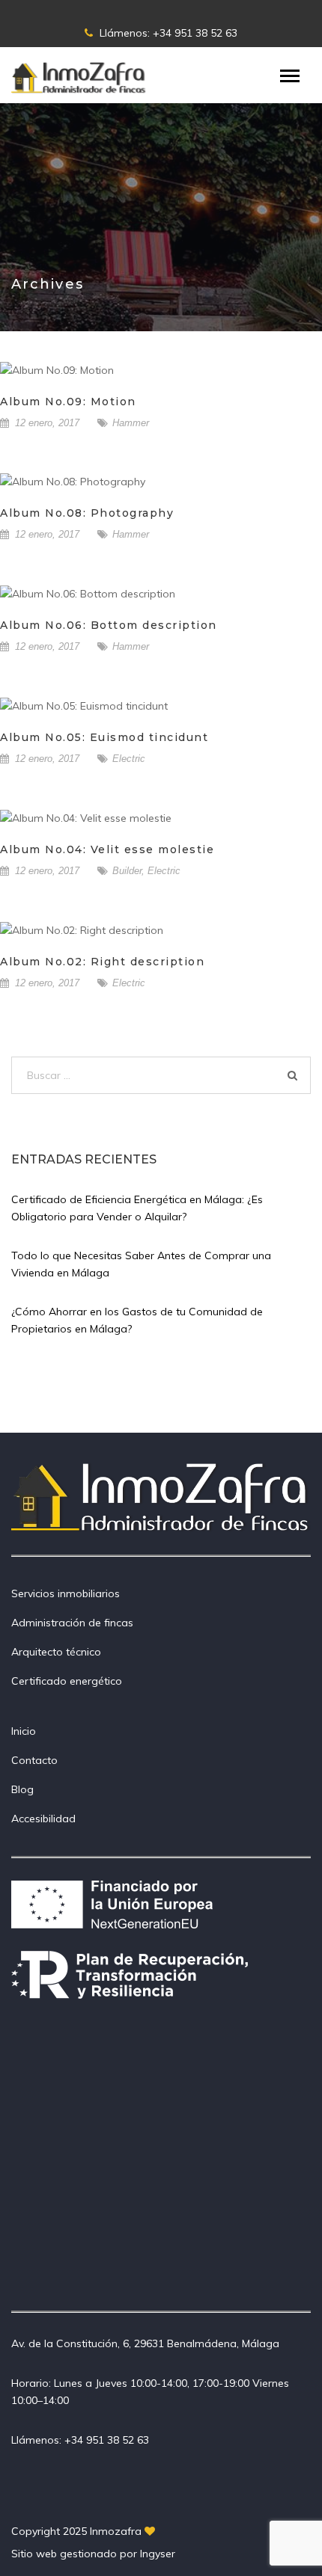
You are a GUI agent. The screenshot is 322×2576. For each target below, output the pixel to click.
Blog (22, 1789)
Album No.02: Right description (102, 962)
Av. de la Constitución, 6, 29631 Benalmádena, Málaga (145, 2343)
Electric (129, 759)
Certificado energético (67, 1681)
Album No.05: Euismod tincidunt (104, 737)
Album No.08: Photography (87, 513)
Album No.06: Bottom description (109, 625)
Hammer (131, 423)
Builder (127, 871)
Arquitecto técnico (56, 1652)
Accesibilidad (43, 1819)
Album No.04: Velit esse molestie (107, 849)
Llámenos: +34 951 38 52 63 (167, 33)
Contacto (34, 1760)
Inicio (24, 1731)
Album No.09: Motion (68, 402)
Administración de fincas (72, 1623)
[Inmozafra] (79, 76)
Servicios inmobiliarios (66, 1593)
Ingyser (158, 2554)
